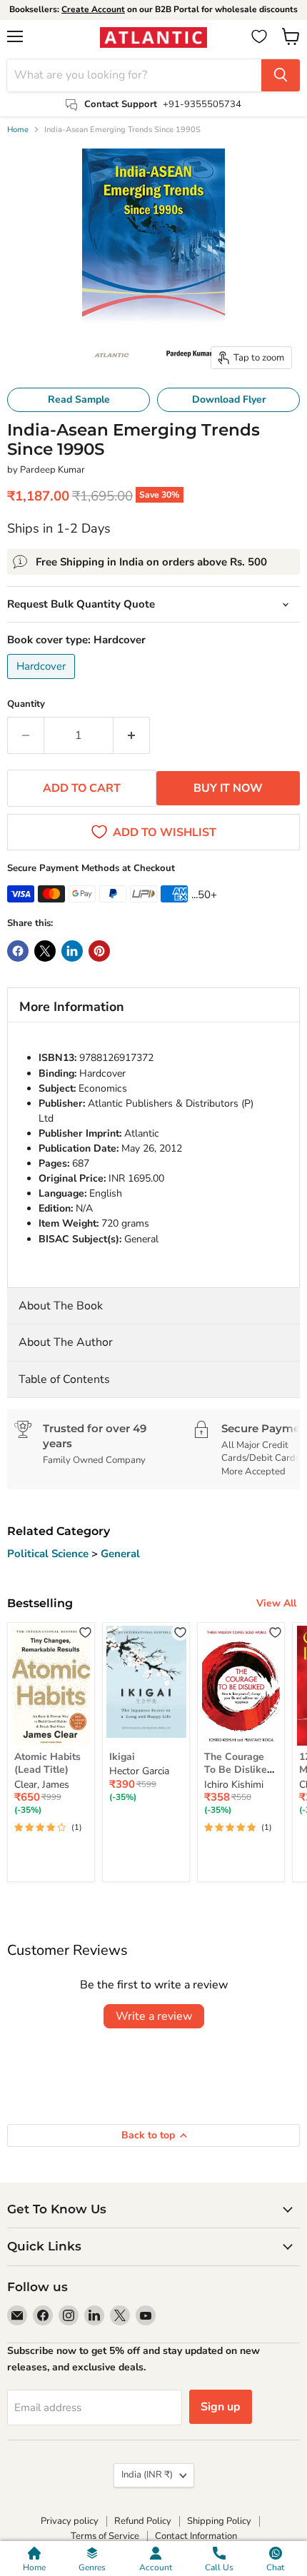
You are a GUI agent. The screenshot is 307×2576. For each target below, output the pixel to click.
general (120, 1554)
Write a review (154, 2016)
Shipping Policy (219, 2521)
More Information (72, 1007)
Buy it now (228, 788)
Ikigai (122, 1757)
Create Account (93, 9)
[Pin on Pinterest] (99, 951)
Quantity (26, 704)
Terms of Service (105, 2536)
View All (276, 1603)
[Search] (281, 75)
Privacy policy (70, 2521)
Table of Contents (64, 1379)
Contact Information (196, 2536)
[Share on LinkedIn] (72, 951)
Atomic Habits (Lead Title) (47, 1763)
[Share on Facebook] (18, 951)
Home (18, 130)
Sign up (221, 2407)
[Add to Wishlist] (85, 1632)
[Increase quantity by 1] (132, 735)
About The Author (66, 1342)
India (147, 2475)
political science (49, 1554)
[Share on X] (45, 951)
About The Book (61, 1306)
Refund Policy (143, 2521)
